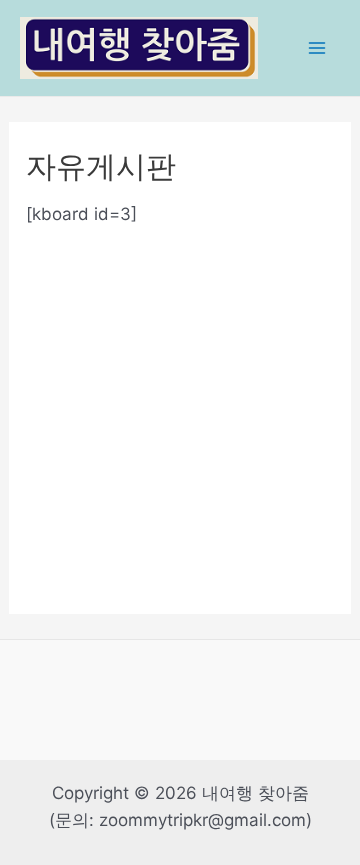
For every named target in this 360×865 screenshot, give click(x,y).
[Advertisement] (180, 408)
